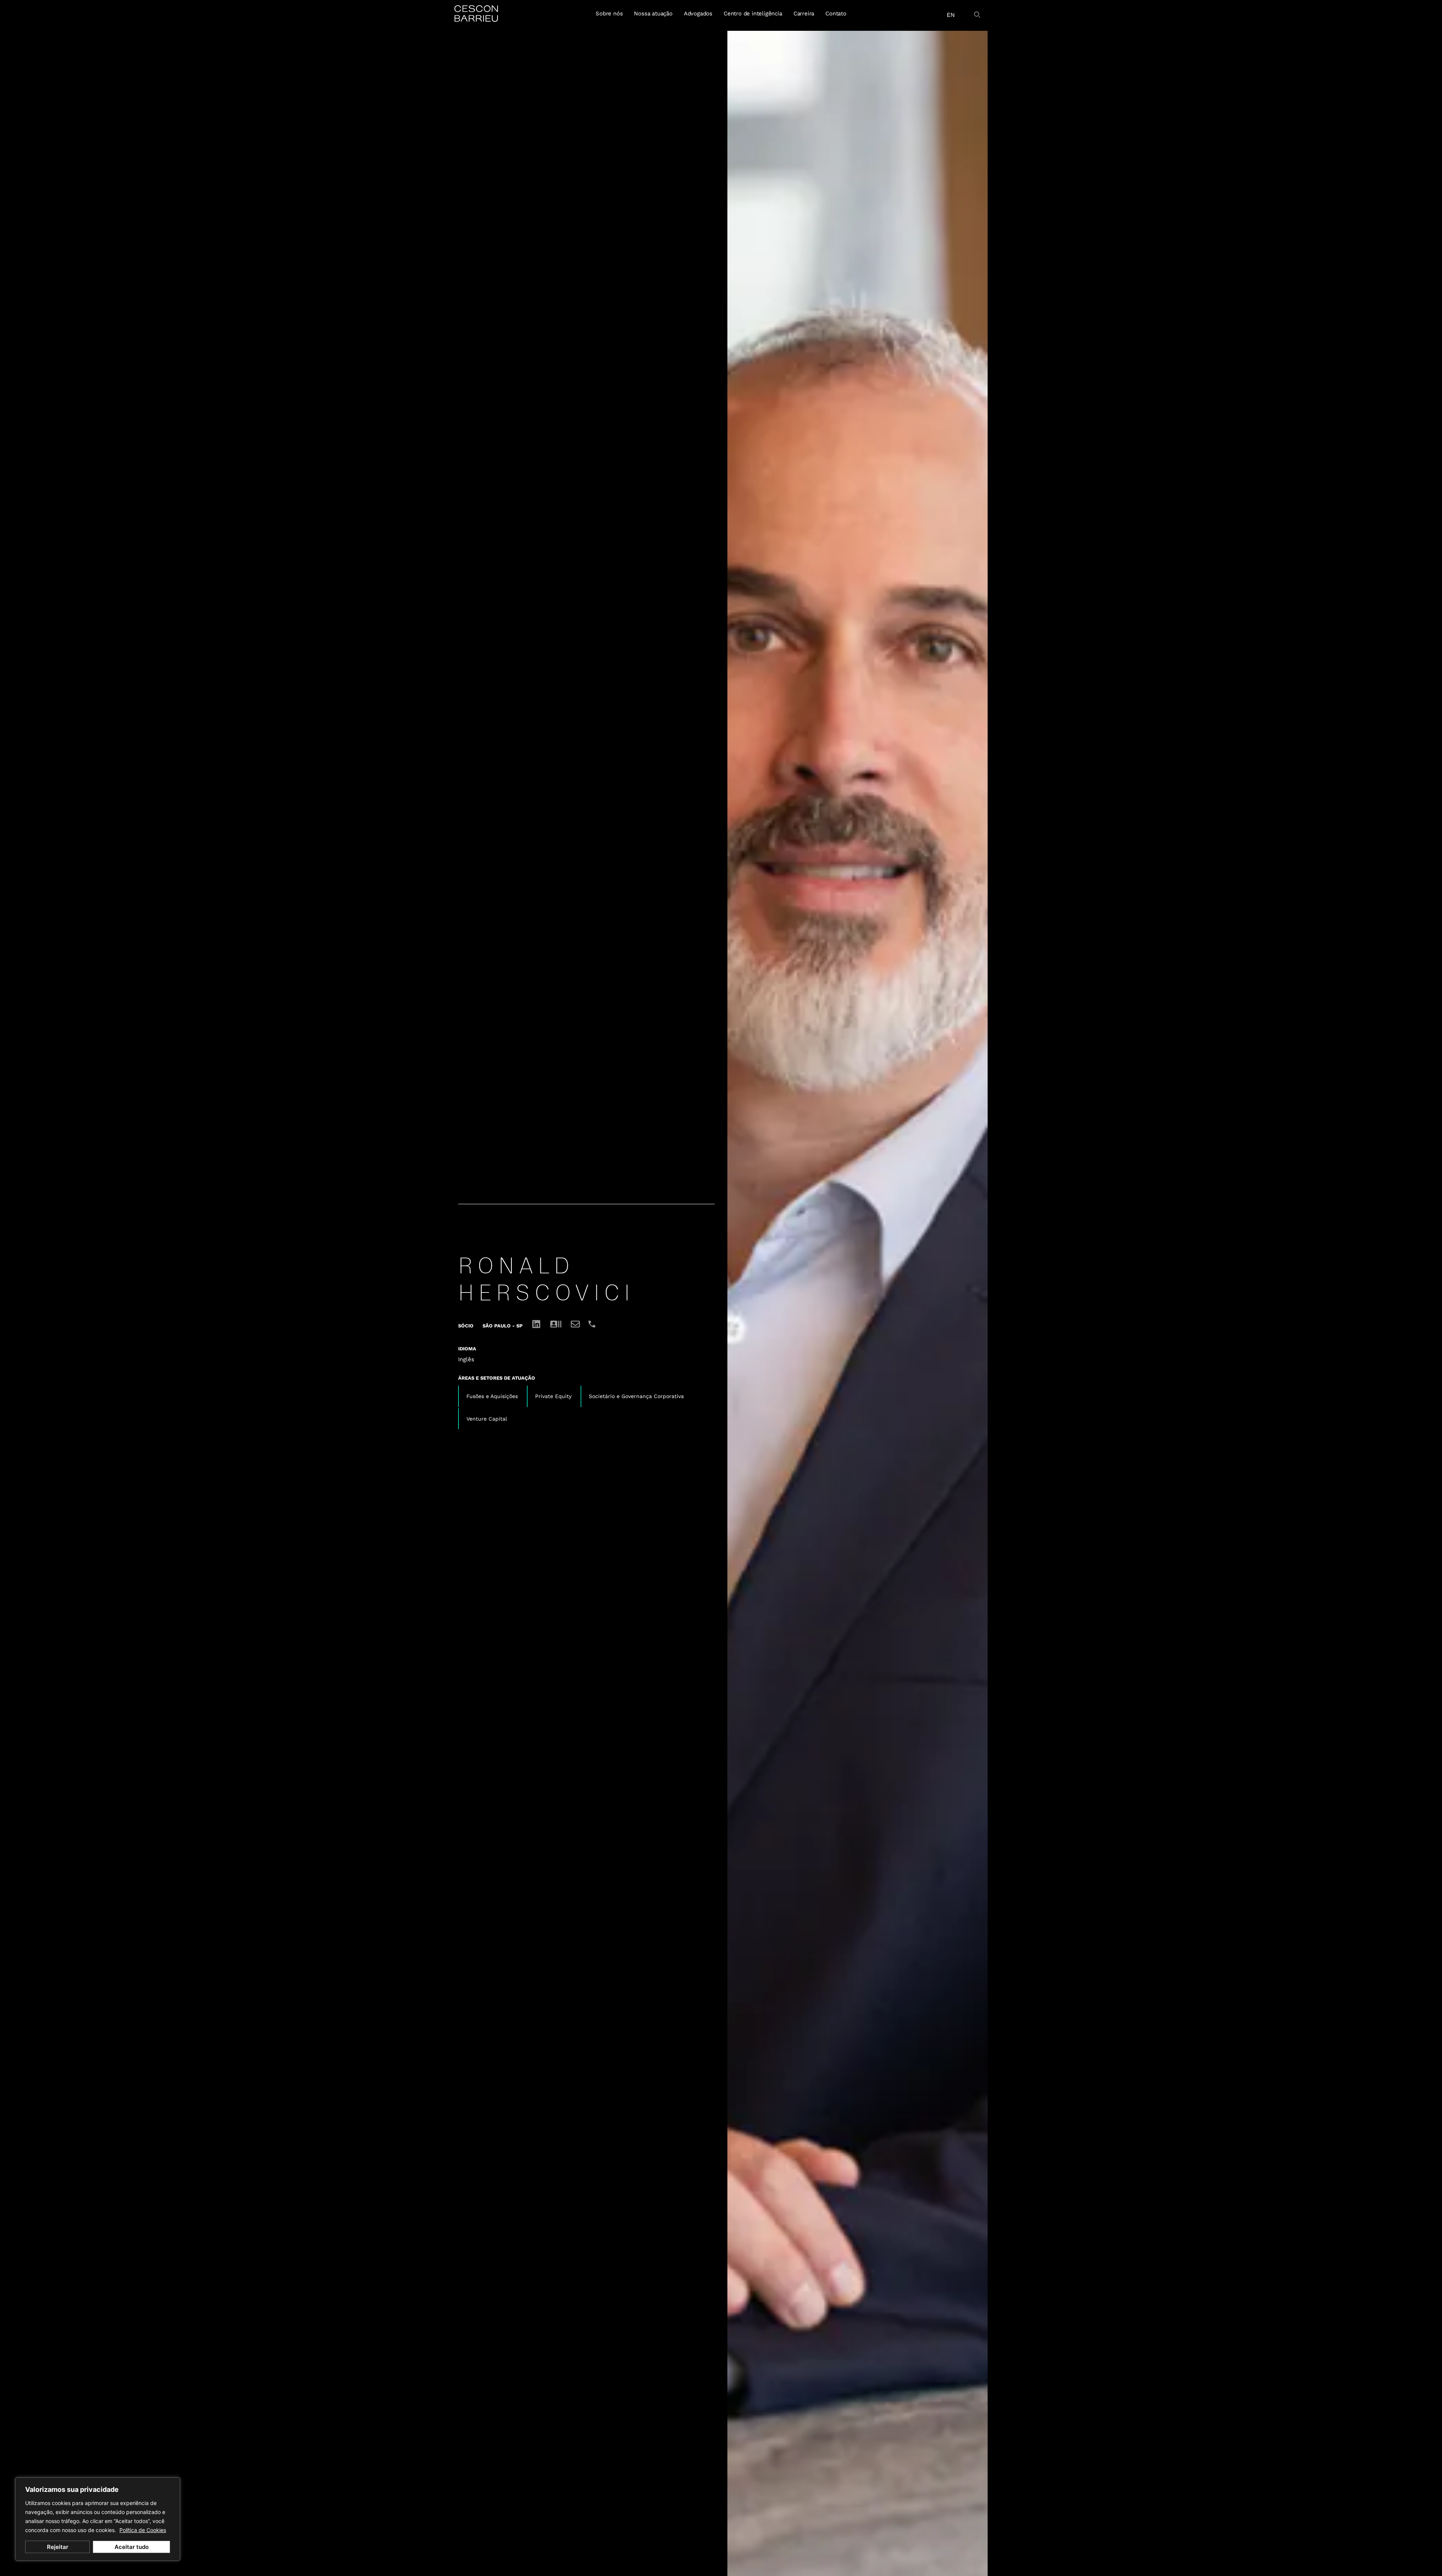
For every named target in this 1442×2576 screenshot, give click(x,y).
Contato (836, 14)
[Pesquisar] (978, 15)
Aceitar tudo (132, 2547)
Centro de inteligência (753, 14)
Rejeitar (58, 2547)
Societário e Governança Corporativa (636, 1396)
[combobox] (967, 12)
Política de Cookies (143, 2530)
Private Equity (553, 1396)
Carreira (804, 14)
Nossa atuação (653, 14)
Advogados (698, 14)
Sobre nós (609, 14)
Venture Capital (487, 1419)
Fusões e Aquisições (492, 1396)
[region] (98, 2519)
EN (951, 15)
